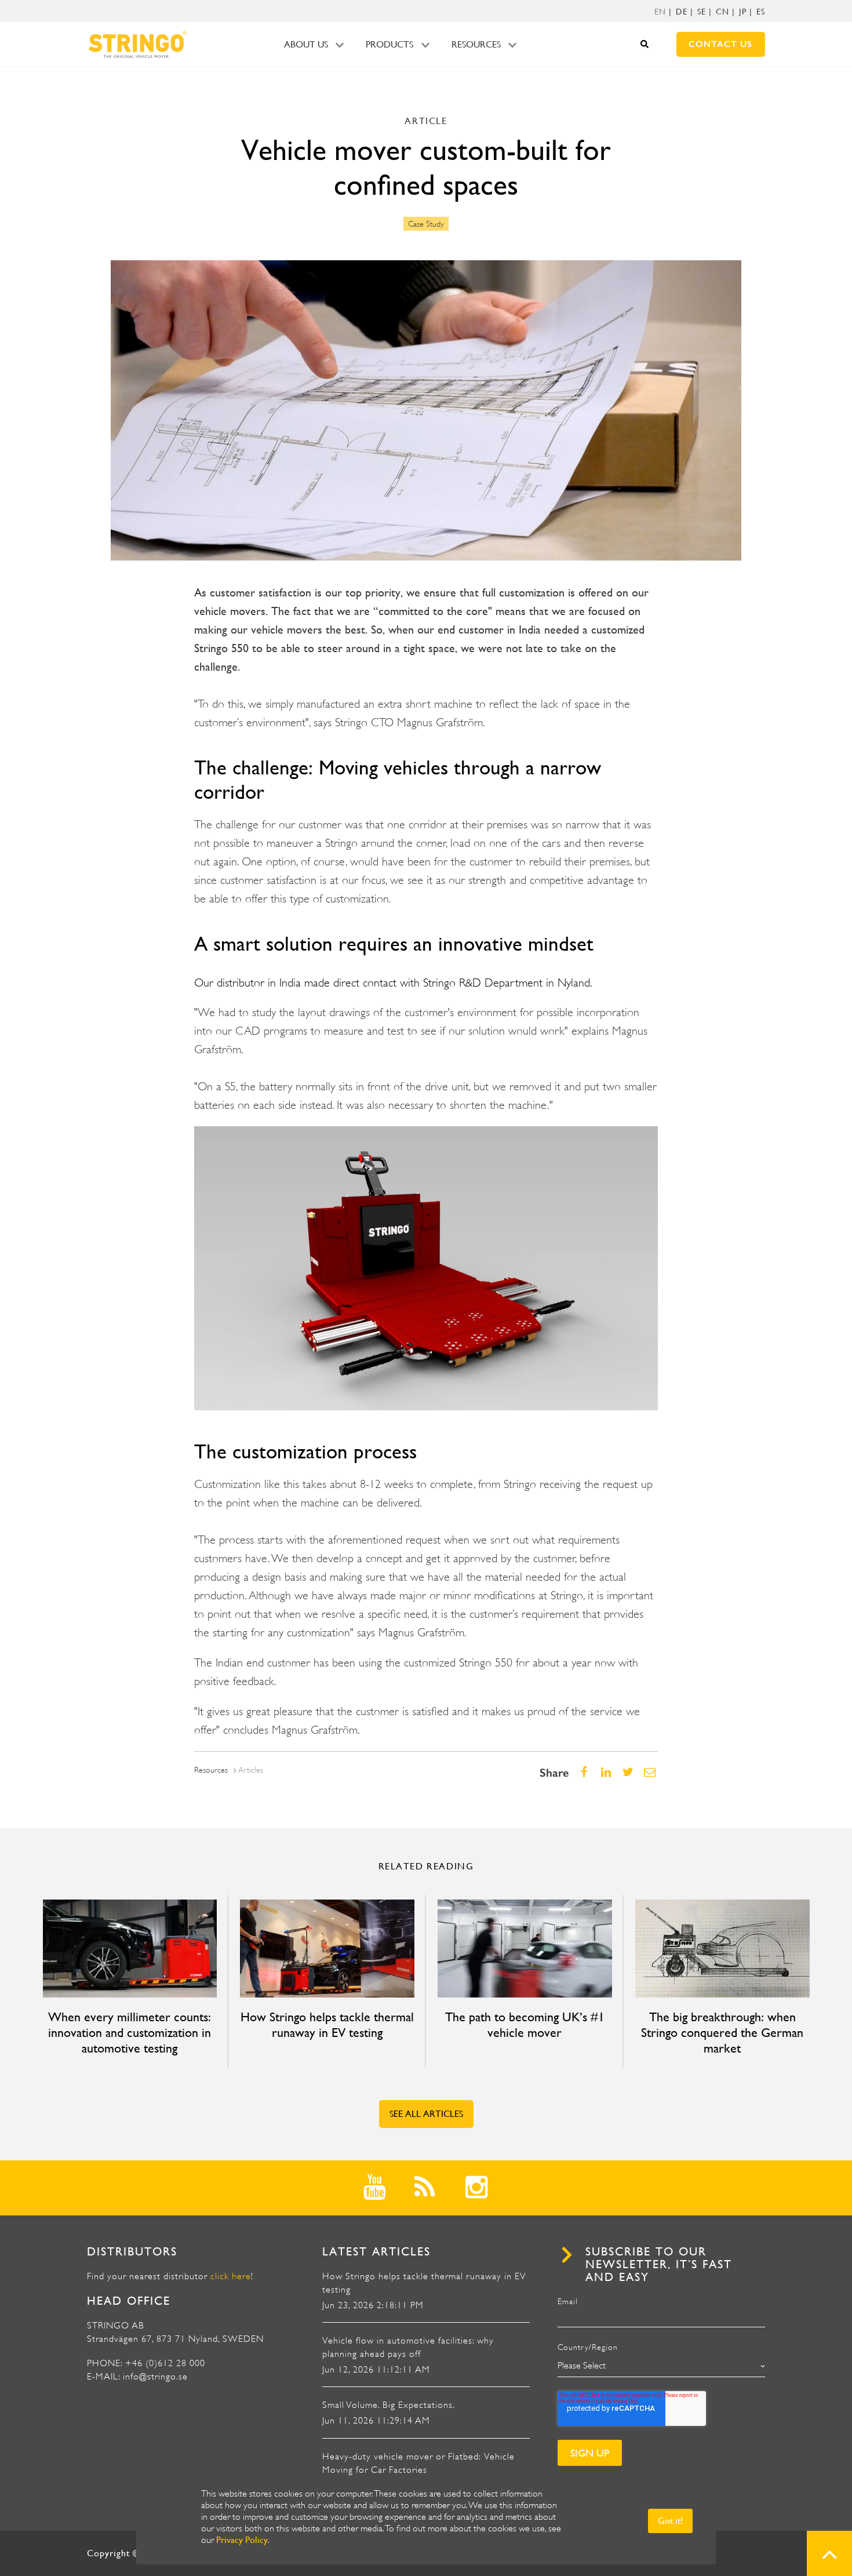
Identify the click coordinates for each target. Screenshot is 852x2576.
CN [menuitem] (722, 12)
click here (231, 2276)
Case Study (426, 224)
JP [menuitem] (743, 12)
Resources (476, 44)
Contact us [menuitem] (720, 44)
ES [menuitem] (761, 12)
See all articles (426, 2114)
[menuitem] (660, 12)
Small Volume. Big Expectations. (389, 2405)
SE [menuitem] (702, 12)
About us (306, 44)
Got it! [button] (670, 2521)
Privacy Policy (242, 2540)
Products (389, 44)
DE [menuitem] (682, 12)
